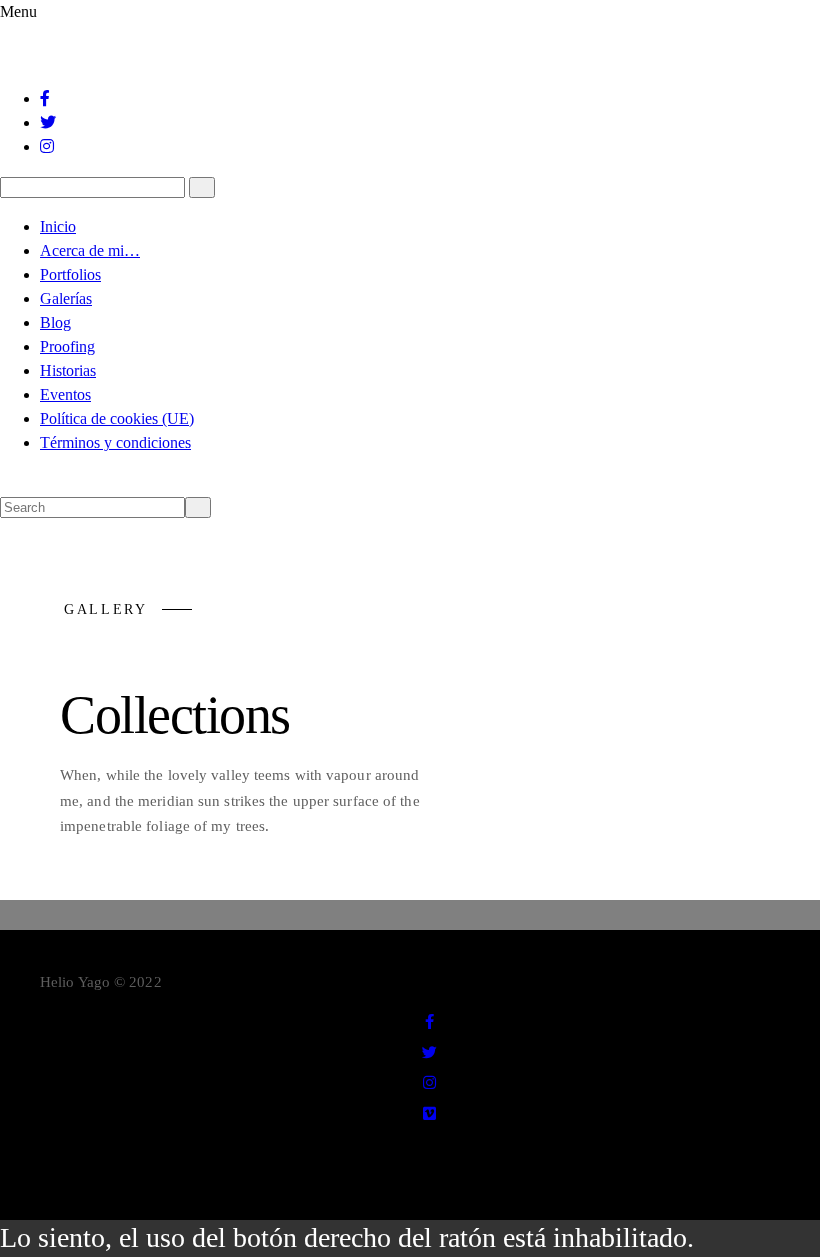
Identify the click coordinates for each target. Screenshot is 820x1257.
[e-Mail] (430, 1144)
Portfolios (70, 274)
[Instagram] (48, 146)
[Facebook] (46, 98)
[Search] (202, 187)
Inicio (58, 226)
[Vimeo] (430, 1114)
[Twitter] (49, 122)
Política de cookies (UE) (117, 418)
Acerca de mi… (90, 250)
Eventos (65, 394)
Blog (55, 322)
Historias (68, 370)
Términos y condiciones (115, 442)
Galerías (66, 298)
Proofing (67, 346)
